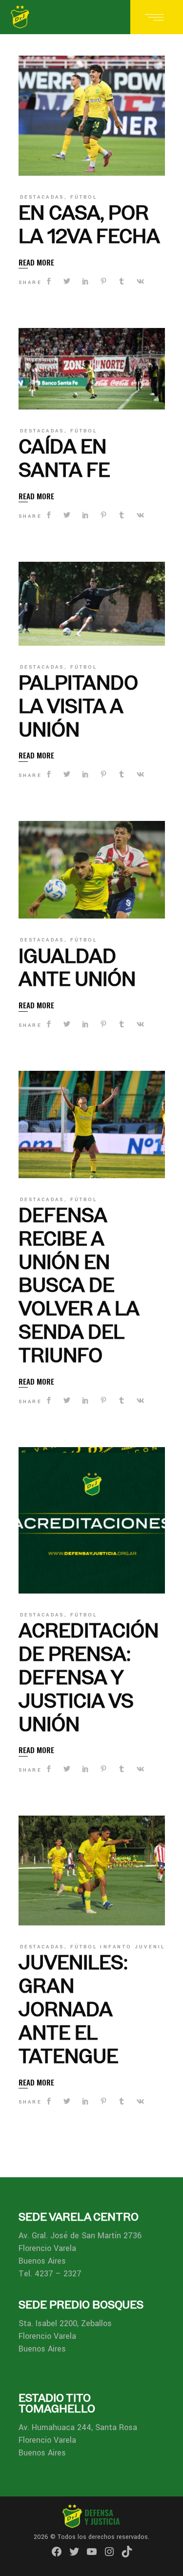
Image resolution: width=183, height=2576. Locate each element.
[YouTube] (92, 2552)
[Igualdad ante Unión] (92, 870)
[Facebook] (57, 2552)
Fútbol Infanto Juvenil (118, 1947)
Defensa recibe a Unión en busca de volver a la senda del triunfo (79, 1285)
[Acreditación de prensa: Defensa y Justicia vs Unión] (92, 1520)
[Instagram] (109, 2552)
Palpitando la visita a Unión (78, 706)
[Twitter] (74, 2552)
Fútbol (84, 197)
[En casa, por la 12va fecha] (92, 116)
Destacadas (42, 197)
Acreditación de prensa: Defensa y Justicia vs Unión (89, 1677)
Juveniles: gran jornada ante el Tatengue (73, 2009)
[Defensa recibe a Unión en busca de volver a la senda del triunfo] (92, 1124)
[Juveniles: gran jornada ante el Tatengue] (92, 1871)
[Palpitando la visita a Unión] (92, 604)
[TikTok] (127, 2552)
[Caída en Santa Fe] (92, 369)
